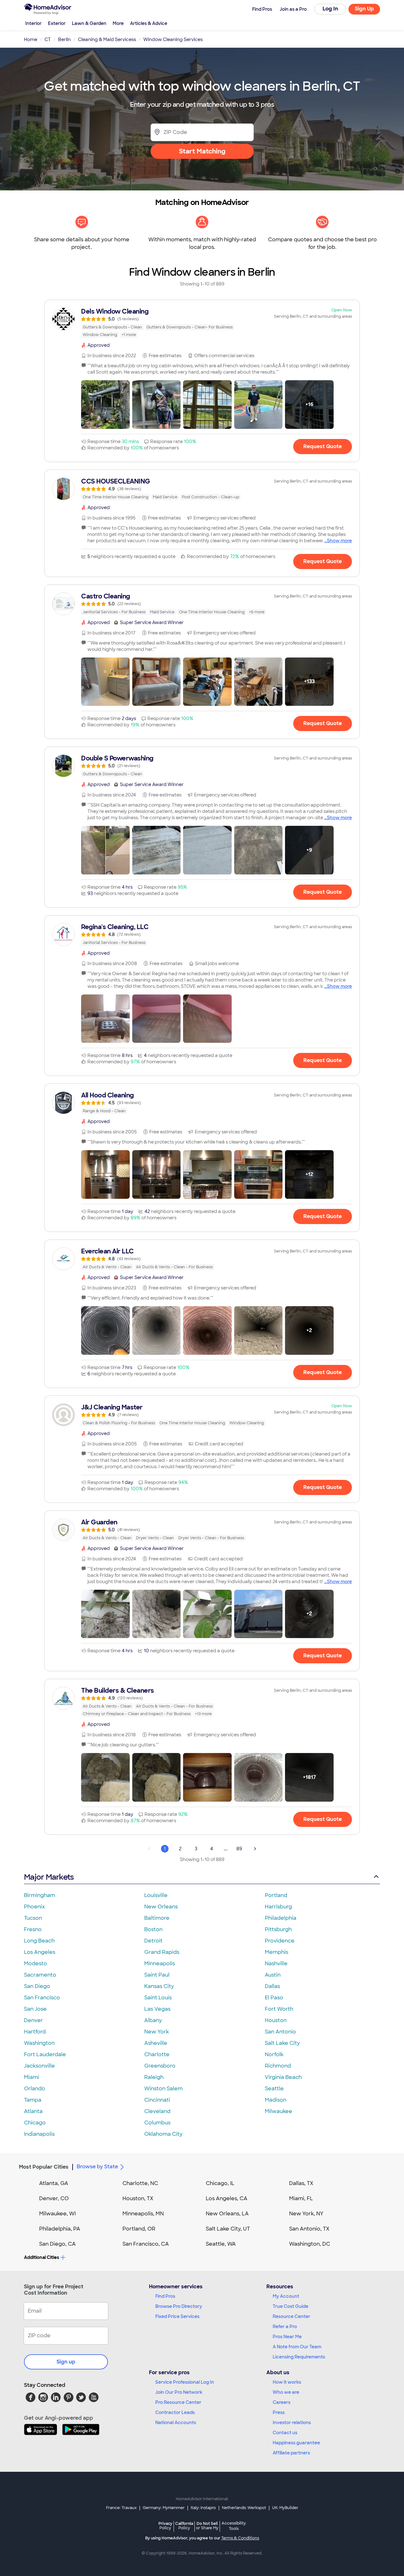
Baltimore (157, 1918)
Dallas (272, 1986)
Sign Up (364, 9)
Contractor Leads (175, 2412)
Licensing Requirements (299, 2357)
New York (157, 2032)
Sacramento (40, 1975)
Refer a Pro (285, 2327)
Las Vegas (157, 2009)
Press (279, 2412)
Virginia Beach (283, 2077)
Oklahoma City (163, 2134)
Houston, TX (138, 2198)
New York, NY (306, 2214)
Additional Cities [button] (42, 2257)
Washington (39, 2043)
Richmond (278, 2066)
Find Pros (165, 2296)
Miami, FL (301, 2198)
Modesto (36, 1964)
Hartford (35, 2032)
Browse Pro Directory (179, 2306)
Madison (276, 2100)
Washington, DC (310, 2244)
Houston (276, 2020)
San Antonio (280, 2032)
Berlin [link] (64, 39)
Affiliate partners (291, 2453)
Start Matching (202, 151)
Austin (273, 1975)
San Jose (35, 2009)
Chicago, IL (220, 2183)
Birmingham (40, 1895)
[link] (202, 323)
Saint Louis (158, 1998)
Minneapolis (160, 1964)
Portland (276, 1895)
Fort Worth (279, 2009)
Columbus (157, 2123)
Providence (280, 1941)
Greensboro (160, 2066)
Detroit (153, 1941)
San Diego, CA (57, 2244)
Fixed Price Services (177, 2316)
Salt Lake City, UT (228, 2229)
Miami (32, 2077)
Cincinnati (157, 2100)
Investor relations (292, 2423)
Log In (330, 9)
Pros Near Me (287, 2337)
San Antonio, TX (309, 2229)
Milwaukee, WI (57, 2214)
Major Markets (49, 1877)
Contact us (285, 2433)
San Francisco (42, 1998)
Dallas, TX (301, 2183)
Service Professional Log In (185, 2382)
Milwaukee (279, 2111)
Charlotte (157, 2054)
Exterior (57, 23)
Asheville (156, 2043)
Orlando (35, 2089)
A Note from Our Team (297, 2347)
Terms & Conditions (240, 2538)
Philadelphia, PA (60, 2229)
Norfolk (274, 2054)
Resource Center (291, 2316)
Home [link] (31, 39)
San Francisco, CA (146, 2244)
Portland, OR (139, 2229)
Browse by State (97, 2167)
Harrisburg (278, 1907)
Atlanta (33, 2111)
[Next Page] (255, 1849)
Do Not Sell (207, 2526)
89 (239, 1849)
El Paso (274, 1998)
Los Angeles (40, 1952)
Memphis (276, 1952)
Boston (153, 1929)
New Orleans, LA (227, 2214)
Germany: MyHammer (164, 2508)
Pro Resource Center (178, 2402)
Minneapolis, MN (143, 2214)
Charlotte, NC (140, 2183)
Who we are (286, 2392)
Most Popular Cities (44, 2167)
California (184, 2526)
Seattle (274, 2089)
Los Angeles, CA (227, 2198)
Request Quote (323, 446)
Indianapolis (39, 2134)
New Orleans (161, 1907)
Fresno (33, 1929)
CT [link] (48, 39)
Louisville (156, 1895)
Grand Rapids (162, 1952)
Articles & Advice (149, 23)
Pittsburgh (278, 1929)
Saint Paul (157, 1975)
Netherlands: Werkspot (244, 2508)
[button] (105, 405)
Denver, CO (54, 2198)
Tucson (33, 1918)
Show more (339, 541)
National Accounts (176, 2423)
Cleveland (157, 2111)
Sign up (66, 2362)
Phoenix (34, 1907)
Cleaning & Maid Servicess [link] (107, 39)
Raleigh (154, 2077)
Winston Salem (163, 2089)
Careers (282, 2402)
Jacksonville (39, 2066)
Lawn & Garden (89, 23)
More (118, 23)
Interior (33, 23)
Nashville (276, 1964)
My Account (286, 2296)
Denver (33, 2020)
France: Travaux (121, 2508)
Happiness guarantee (296, 2443)
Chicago (35, 2123)
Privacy (165, 2526)
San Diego (37, 1986)
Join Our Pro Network (179, 2392)
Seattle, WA (221, 2244)
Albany (153, 2020)
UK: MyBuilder (285, 2508)
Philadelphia (281, 1918)
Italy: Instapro (203, 2508)
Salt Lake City (282, 2043)
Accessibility (234, 2526)
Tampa (33, 2100)
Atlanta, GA (54, 2183)
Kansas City (159, 1986)
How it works (287, 2382)
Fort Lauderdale (45, 2054)
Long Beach (39, 1941)
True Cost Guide (291, 2306)
